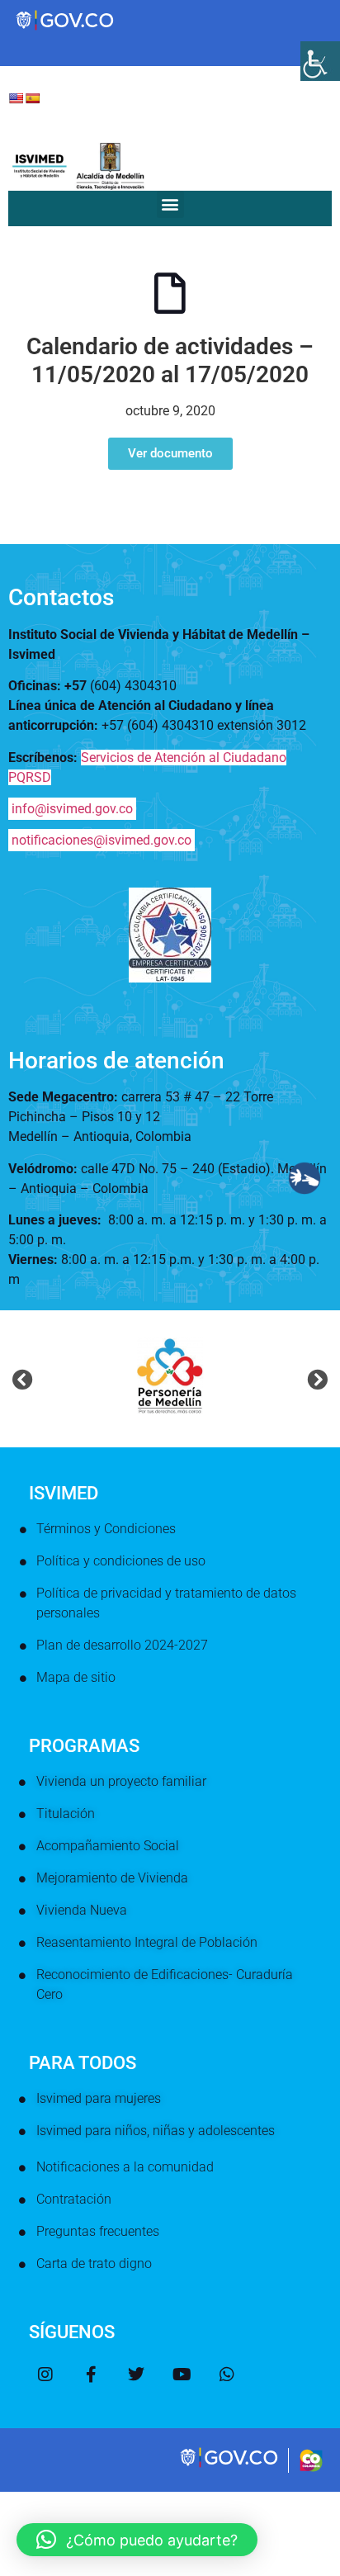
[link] (230, 2465)
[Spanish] (32, 98)
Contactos (61, 597)
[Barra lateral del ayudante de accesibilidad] (320, 61)
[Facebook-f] (91, 2375)
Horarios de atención (116, 1061)
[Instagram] (45, 2375)
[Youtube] (182, 2375)
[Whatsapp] (227, 2375)
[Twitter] (136, 2375)
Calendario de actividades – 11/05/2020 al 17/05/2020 (170, 360)
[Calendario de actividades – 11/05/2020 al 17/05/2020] (170, 293)
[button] (170, 204)
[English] (16, 98)
